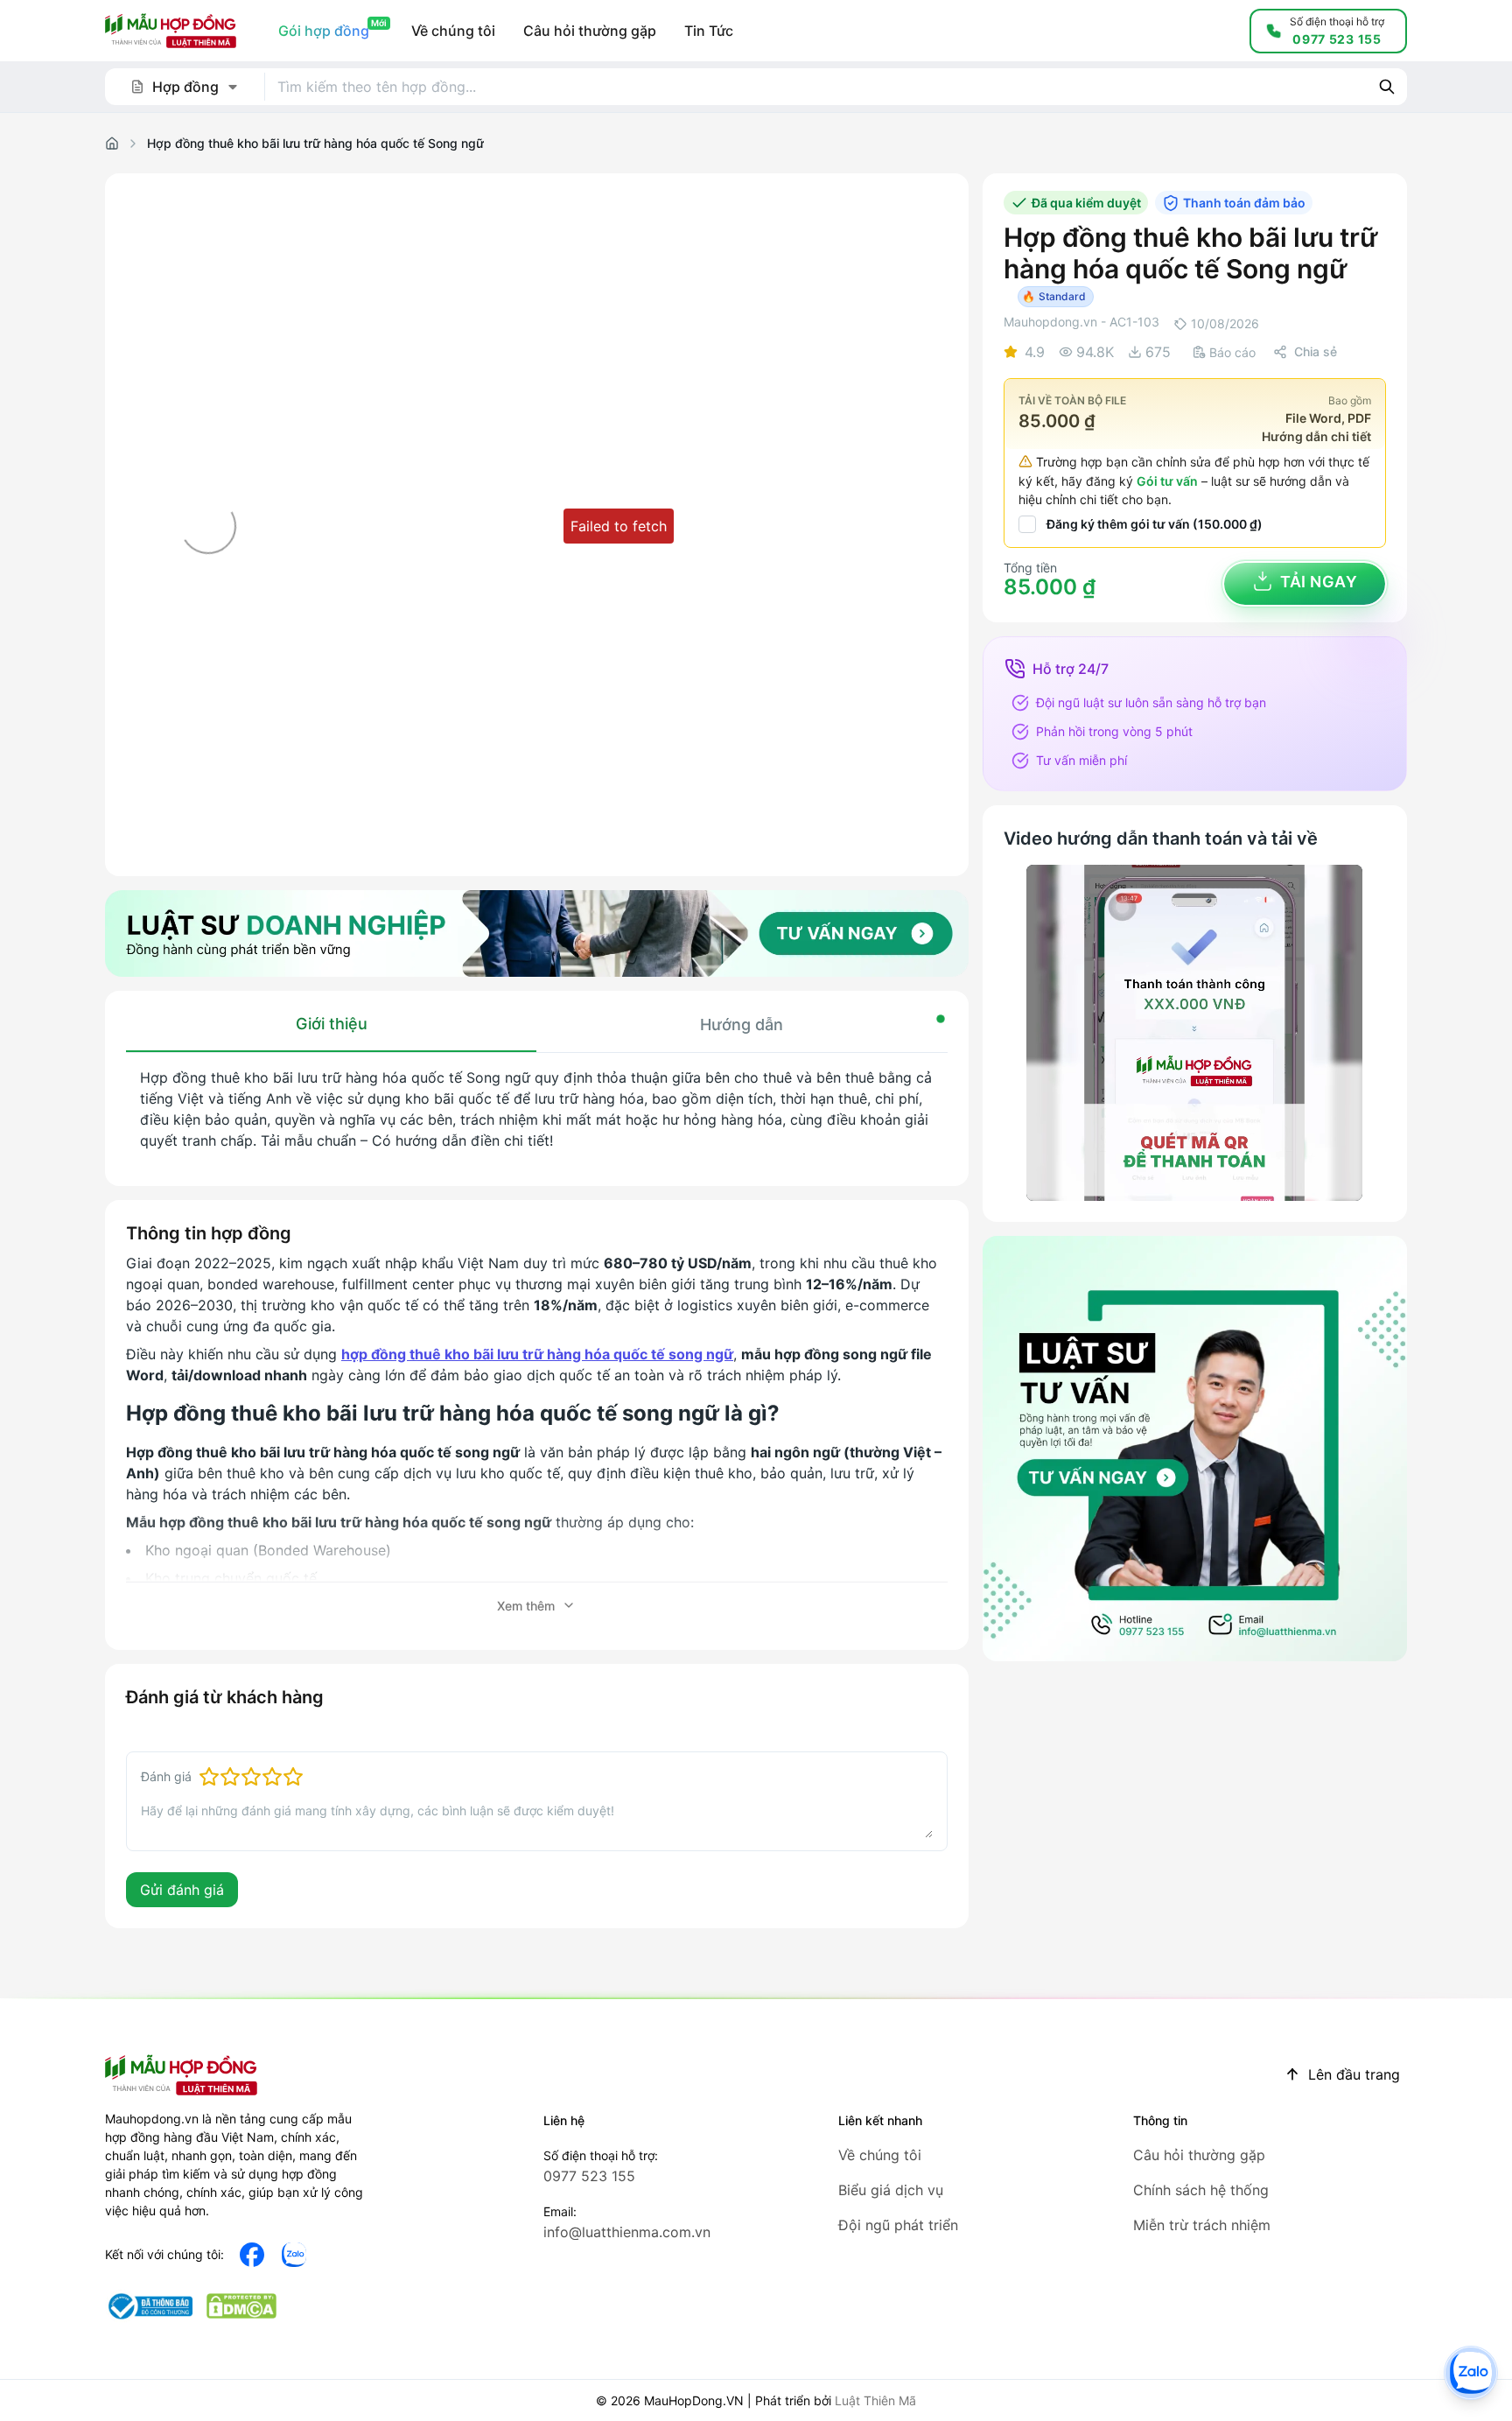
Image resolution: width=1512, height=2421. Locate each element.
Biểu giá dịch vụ (891, 2190)
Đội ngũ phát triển (898, 2225)
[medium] (294, 2255)
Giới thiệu (332, 1024)
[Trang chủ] (112, 144)
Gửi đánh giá (182, 1890)
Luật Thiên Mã (875, 2400)
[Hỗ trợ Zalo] (1471, 2373)
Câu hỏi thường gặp (1199, 2155)
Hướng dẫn (742, 1025)
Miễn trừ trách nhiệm (1202, 2225)
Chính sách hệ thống (1201, 2190)
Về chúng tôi (880, 2155)
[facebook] (252, 2255)
